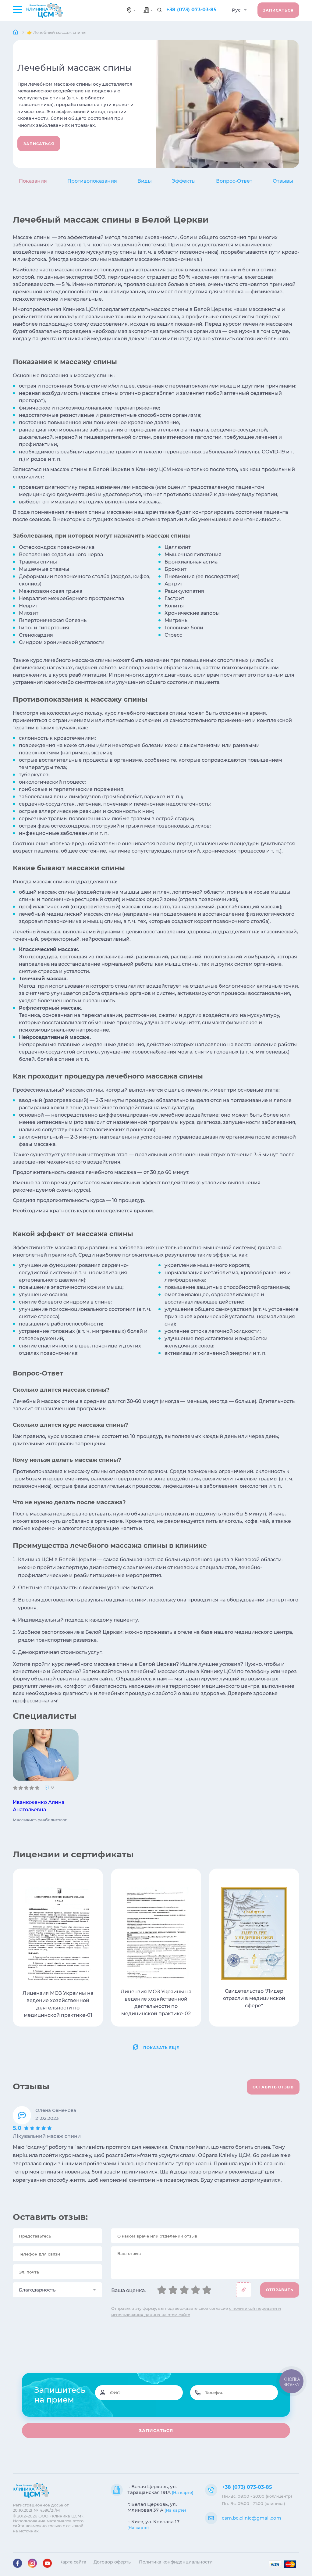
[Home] (16, 32)
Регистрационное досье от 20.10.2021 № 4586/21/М (41, 2507)
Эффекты (184, 181)
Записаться (278, 10)
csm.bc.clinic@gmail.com (252, 2518)
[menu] (17, 9)
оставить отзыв (273, 2087)
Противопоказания (92, 181)
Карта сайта (73, 2562)
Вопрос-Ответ (234, 181)
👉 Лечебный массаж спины (57, 32)
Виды (145, 181)
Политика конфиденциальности (176, 2562)
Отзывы (283, 181)
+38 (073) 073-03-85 (191, 10)
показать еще (161, 2048)
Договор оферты (113, 2562)
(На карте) (183, 2492)
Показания (33, 181)
